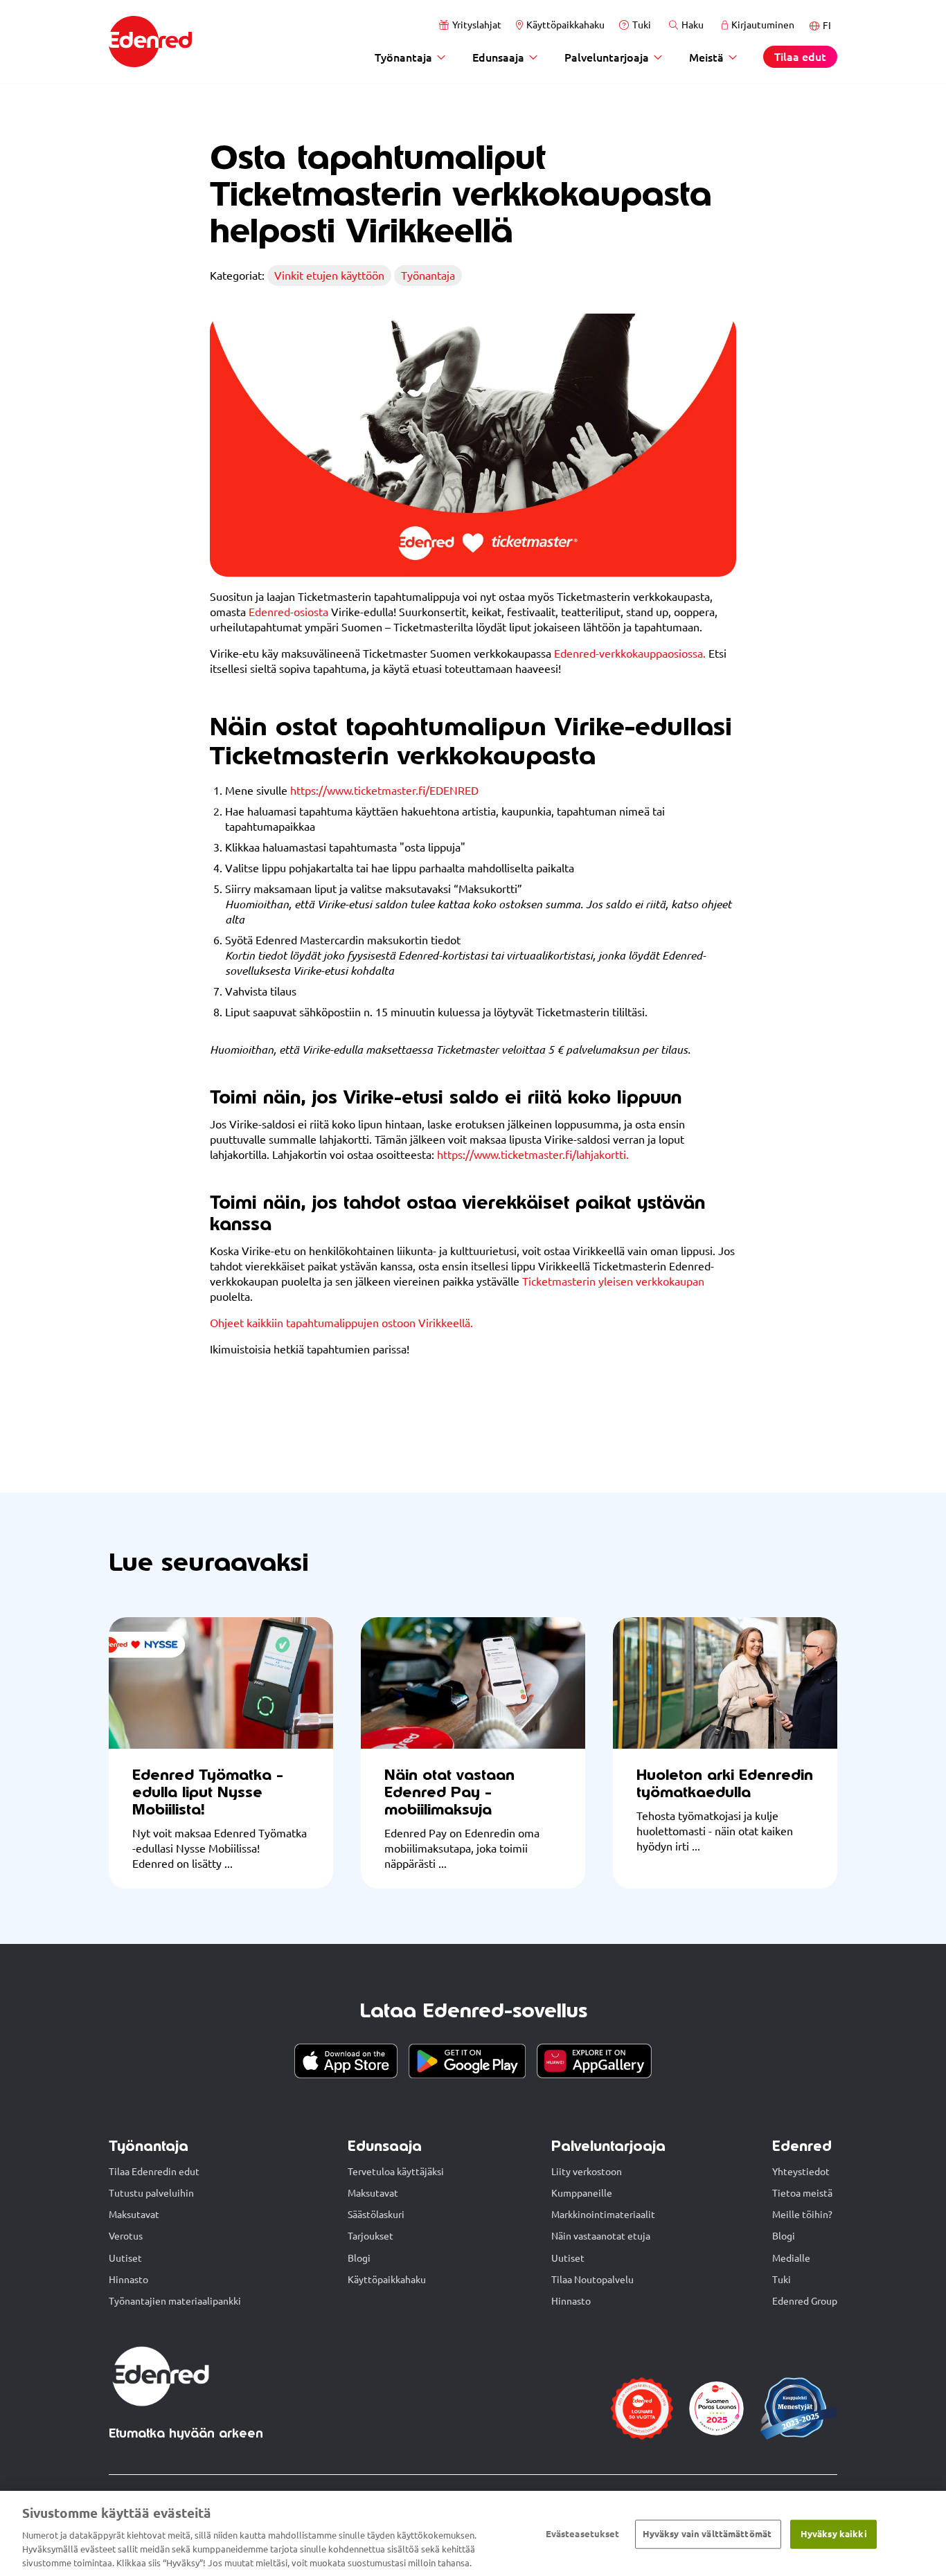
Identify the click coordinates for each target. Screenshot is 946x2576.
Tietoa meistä (802, 2193)
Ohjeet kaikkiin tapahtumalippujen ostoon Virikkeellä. (341, 1323)
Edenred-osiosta (288, 612)
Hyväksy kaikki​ (834, 2534)
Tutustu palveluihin (151, 2193)
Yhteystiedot (801, 2172)
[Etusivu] (150, 42)
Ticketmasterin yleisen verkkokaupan (613, 1281)
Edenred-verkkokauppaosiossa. (630, 654)
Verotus (126, 2236)
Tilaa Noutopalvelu (592, 2280)
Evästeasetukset (583, 2534)
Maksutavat (134, 2215)
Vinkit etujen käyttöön (329, 276)
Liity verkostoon (587, 2172)
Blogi (359, 2258)
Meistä (706, 57)
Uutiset (125, 2258)
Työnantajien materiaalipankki (175, 2301)
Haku (693, 25)
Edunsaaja (498, 57)
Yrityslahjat (477, 25)
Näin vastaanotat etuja (601, 2236)
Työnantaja (403, 57)
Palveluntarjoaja (607, 57)
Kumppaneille (582, 2193)
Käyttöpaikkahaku (565, 25)
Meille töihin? (802, 2215)
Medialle (791, 2258)
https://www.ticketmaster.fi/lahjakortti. (533, 1155)
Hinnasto (128, 2280)
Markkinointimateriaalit (603, 2215)
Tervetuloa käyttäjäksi (396, 2172)
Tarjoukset (371, 2236)
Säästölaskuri (376, 2215)
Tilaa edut (800, 56)
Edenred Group (805, 2301)
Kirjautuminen (763, 25)
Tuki (642, 25)
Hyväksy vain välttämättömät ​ (708, 2534)
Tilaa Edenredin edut (154, 2172)
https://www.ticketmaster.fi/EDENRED (384, 791)
